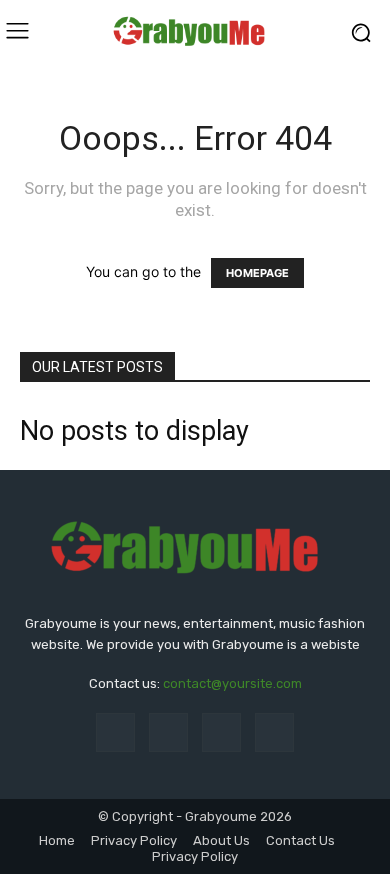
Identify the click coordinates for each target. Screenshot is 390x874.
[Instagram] (168, 732)
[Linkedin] (221, 732)
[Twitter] (274, 732)
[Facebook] (115, 732)
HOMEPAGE (257, 273)
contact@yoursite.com (232, 683)
